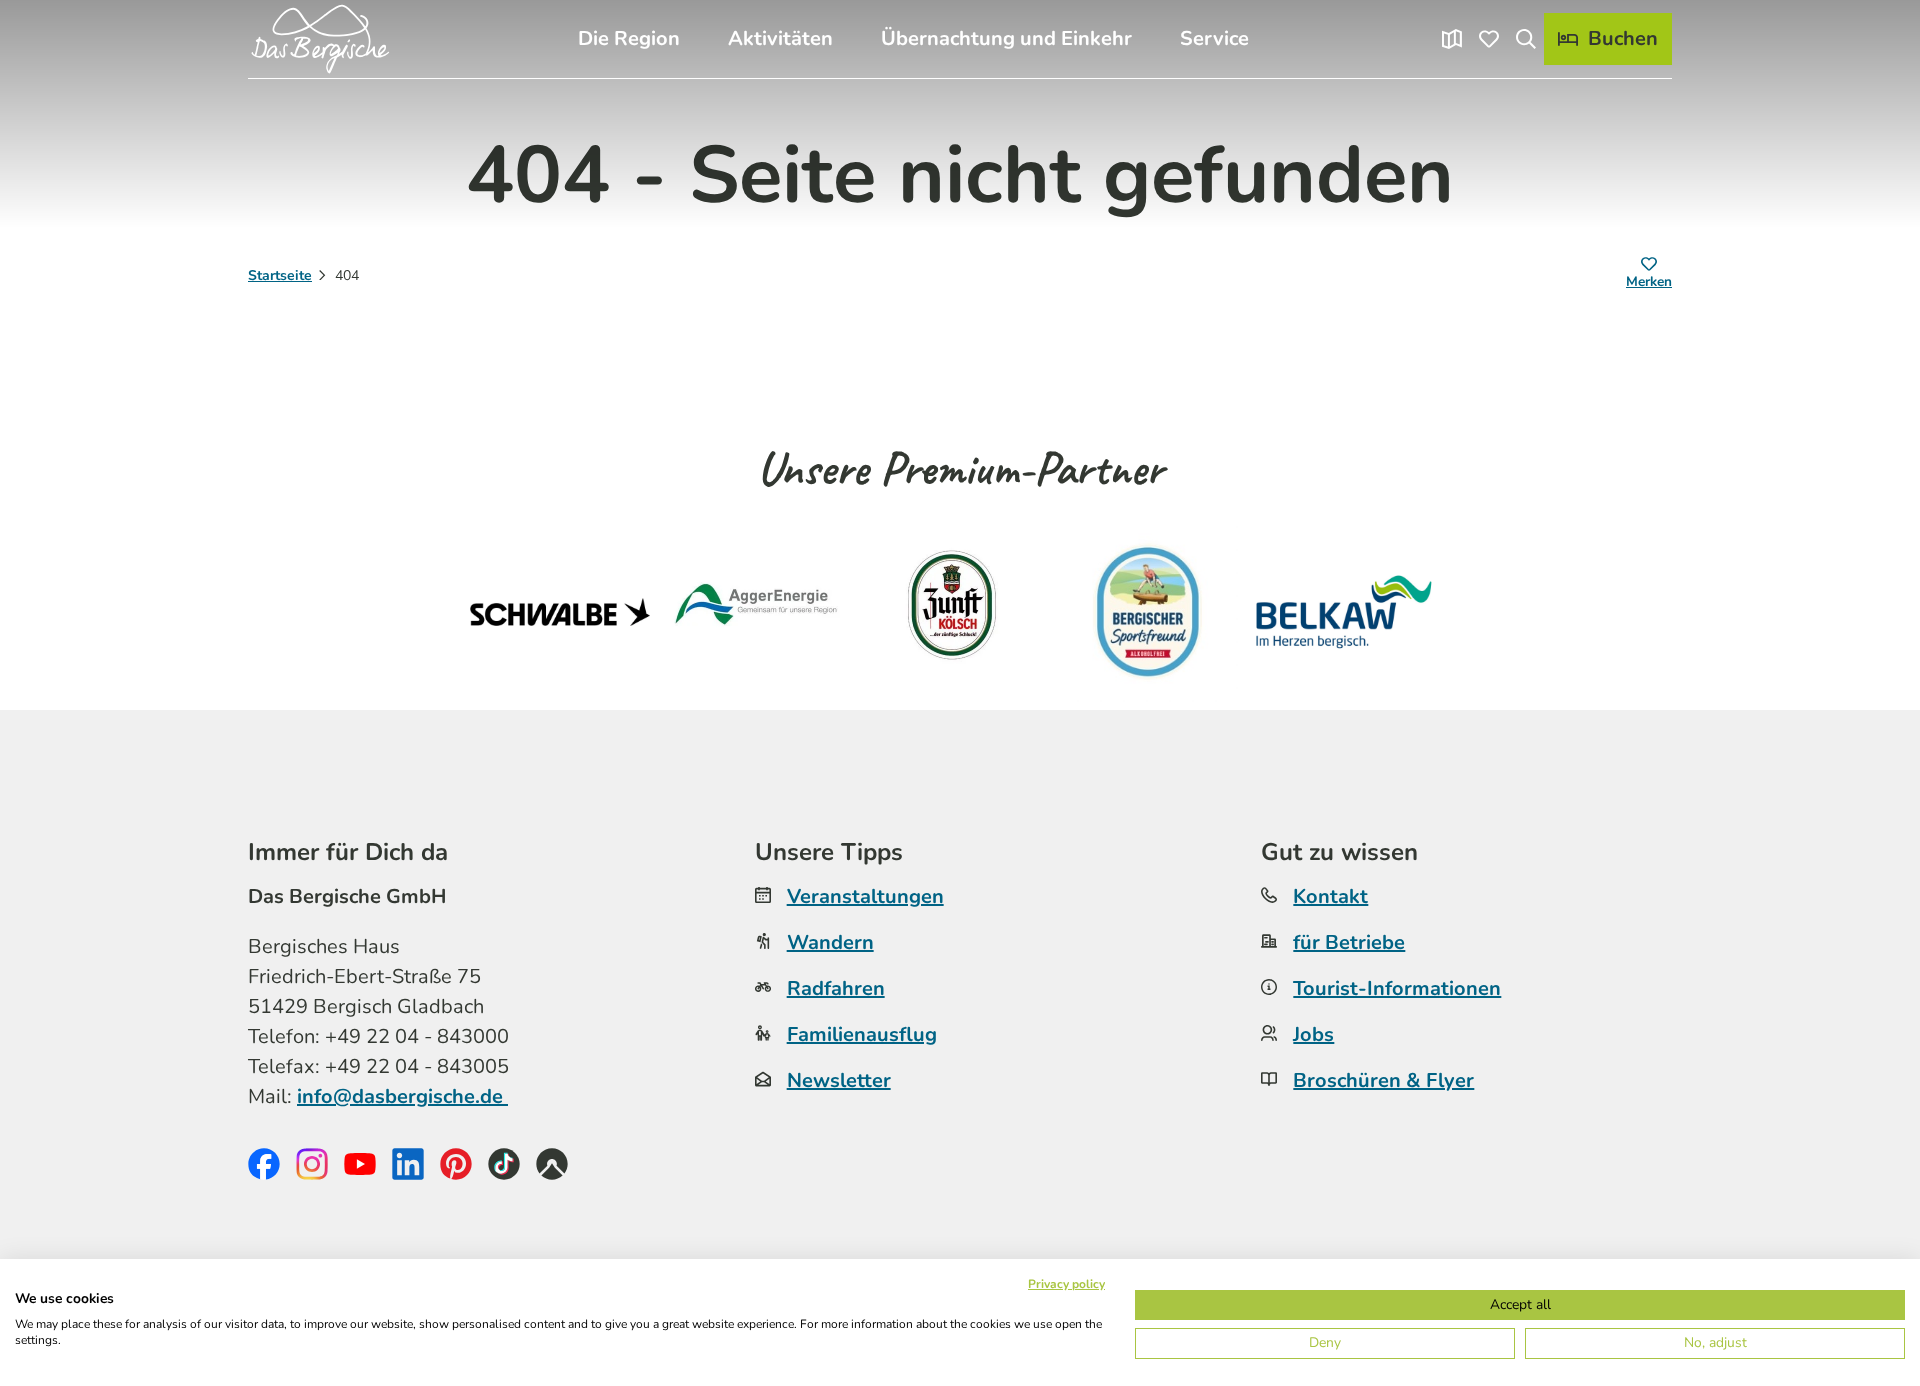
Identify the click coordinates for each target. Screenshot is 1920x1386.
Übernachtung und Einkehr (1006, 38)
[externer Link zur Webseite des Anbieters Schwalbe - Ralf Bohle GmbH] (560, 612)
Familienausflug (862, 1034)
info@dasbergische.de (402, 1096)
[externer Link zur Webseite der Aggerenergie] (756, 612)
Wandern (830, 942)
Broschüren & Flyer (1383, 1080)
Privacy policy (1066, 1284)
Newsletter (839, 1080)
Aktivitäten (780, 38)
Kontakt (1330, 896)
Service (1214, 38)
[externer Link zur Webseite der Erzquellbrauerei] (1148, 612)
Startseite (280, 275)
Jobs (1313, 1034)
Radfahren (836, 988)
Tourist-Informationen (1397, 988)
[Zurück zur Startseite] (320, 39)
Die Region (629, 38)
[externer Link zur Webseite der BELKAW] (1344, 612)
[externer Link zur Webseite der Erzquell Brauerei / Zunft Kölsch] (952, 612)
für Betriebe (1349, 942)
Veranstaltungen (865, 896)
